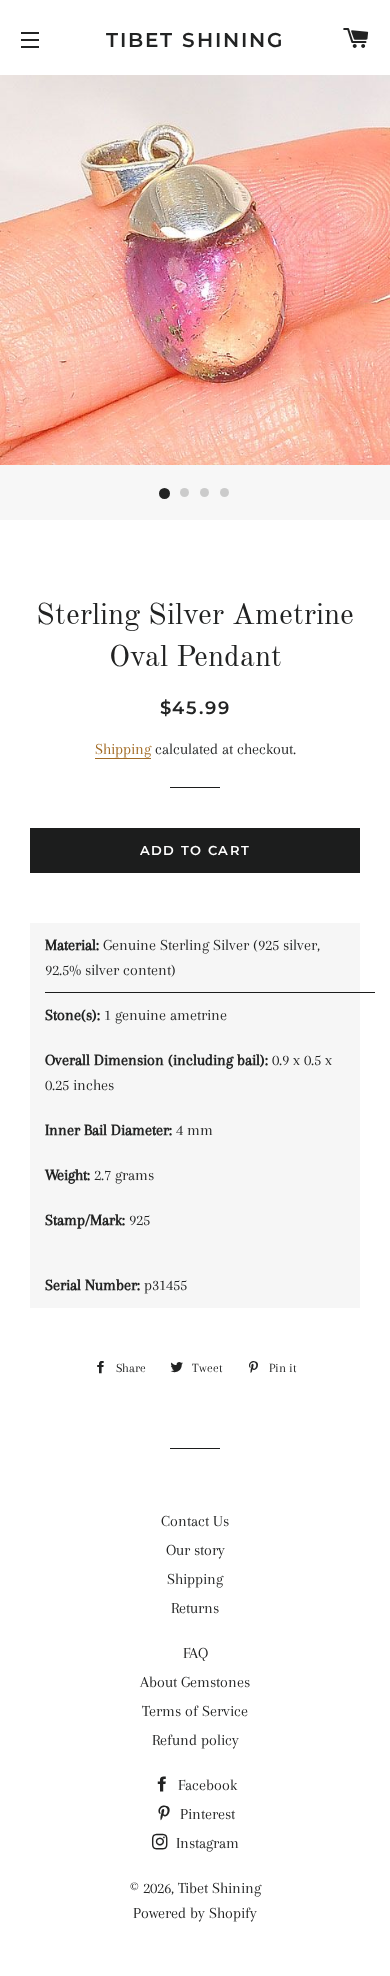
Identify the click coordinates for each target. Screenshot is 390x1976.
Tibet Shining (195, 40)
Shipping (123, 749)
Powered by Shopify (195, 1913)
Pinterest (205, 1814)
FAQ (195, 1653)
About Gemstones (195, 1682)
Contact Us (195, 1521)
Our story (195, 1550)
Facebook (205, 1785)
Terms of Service (195, 1711)
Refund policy (195, 1740)
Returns (195, 1608)
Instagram (205, 1843)
